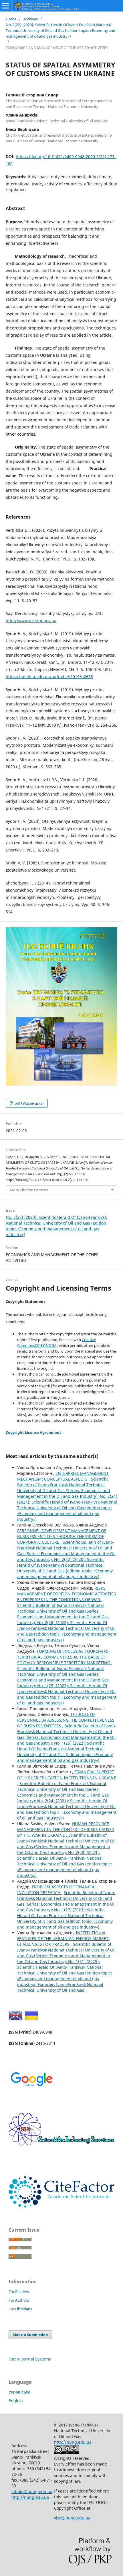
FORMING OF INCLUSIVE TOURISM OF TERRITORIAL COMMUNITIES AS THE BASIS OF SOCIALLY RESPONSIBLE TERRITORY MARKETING (64, 1657)
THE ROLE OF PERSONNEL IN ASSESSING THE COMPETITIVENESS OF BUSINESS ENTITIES (66, 1720)
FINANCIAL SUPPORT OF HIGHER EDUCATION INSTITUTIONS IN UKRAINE (67, 1775)
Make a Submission (30, 2335)
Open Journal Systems (30, 2359)
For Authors (19, 2300)
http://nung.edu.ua (30, 2497)
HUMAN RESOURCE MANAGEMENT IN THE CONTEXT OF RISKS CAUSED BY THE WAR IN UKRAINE (66, 1829)
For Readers (19, 2292)
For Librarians (20, 2309)
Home (11, 19)
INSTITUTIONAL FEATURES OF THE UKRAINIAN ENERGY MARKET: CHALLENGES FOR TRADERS (63, 1938)
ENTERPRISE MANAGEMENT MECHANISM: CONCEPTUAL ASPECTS (63, 1476)
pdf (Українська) (29, 1103)
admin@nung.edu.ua (32, 2491)
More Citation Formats (29, 1190)
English (16, 2401)
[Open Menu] (6, 6)
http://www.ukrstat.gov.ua (31, 621)
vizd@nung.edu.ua (72, 2518)
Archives (31, 19)
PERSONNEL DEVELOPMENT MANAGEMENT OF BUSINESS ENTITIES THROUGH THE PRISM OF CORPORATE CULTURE (62, 1536)
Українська (19, 2392)
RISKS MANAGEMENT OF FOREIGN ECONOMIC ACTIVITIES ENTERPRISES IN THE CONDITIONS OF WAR (67, 1594)
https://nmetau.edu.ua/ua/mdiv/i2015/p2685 (49, 677)
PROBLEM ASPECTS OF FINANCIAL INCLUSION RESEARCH (57, 1890)
